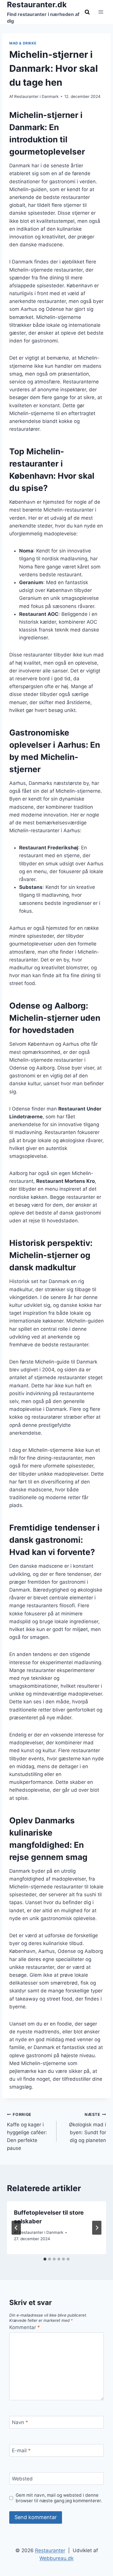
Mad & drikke (23, 43)
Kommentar (25, 2327)
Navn (20, 2422)
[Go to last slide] (16, 2228)
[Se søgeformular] (87, 12)
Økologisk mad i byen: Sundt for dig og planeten (88, 2128)
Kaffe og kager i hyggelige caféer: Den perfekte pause (27, 2132)
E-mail (21, 2451)
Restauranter (50, 2550)
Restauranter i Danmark (36, 96)
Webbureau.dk (57, 2558)
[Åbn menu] (101, 12)
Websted (22, 2479)
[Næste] (97, 2228)
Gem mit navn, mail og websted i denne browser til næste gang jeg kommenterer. (59, 2498)
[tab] (45, 2259)
